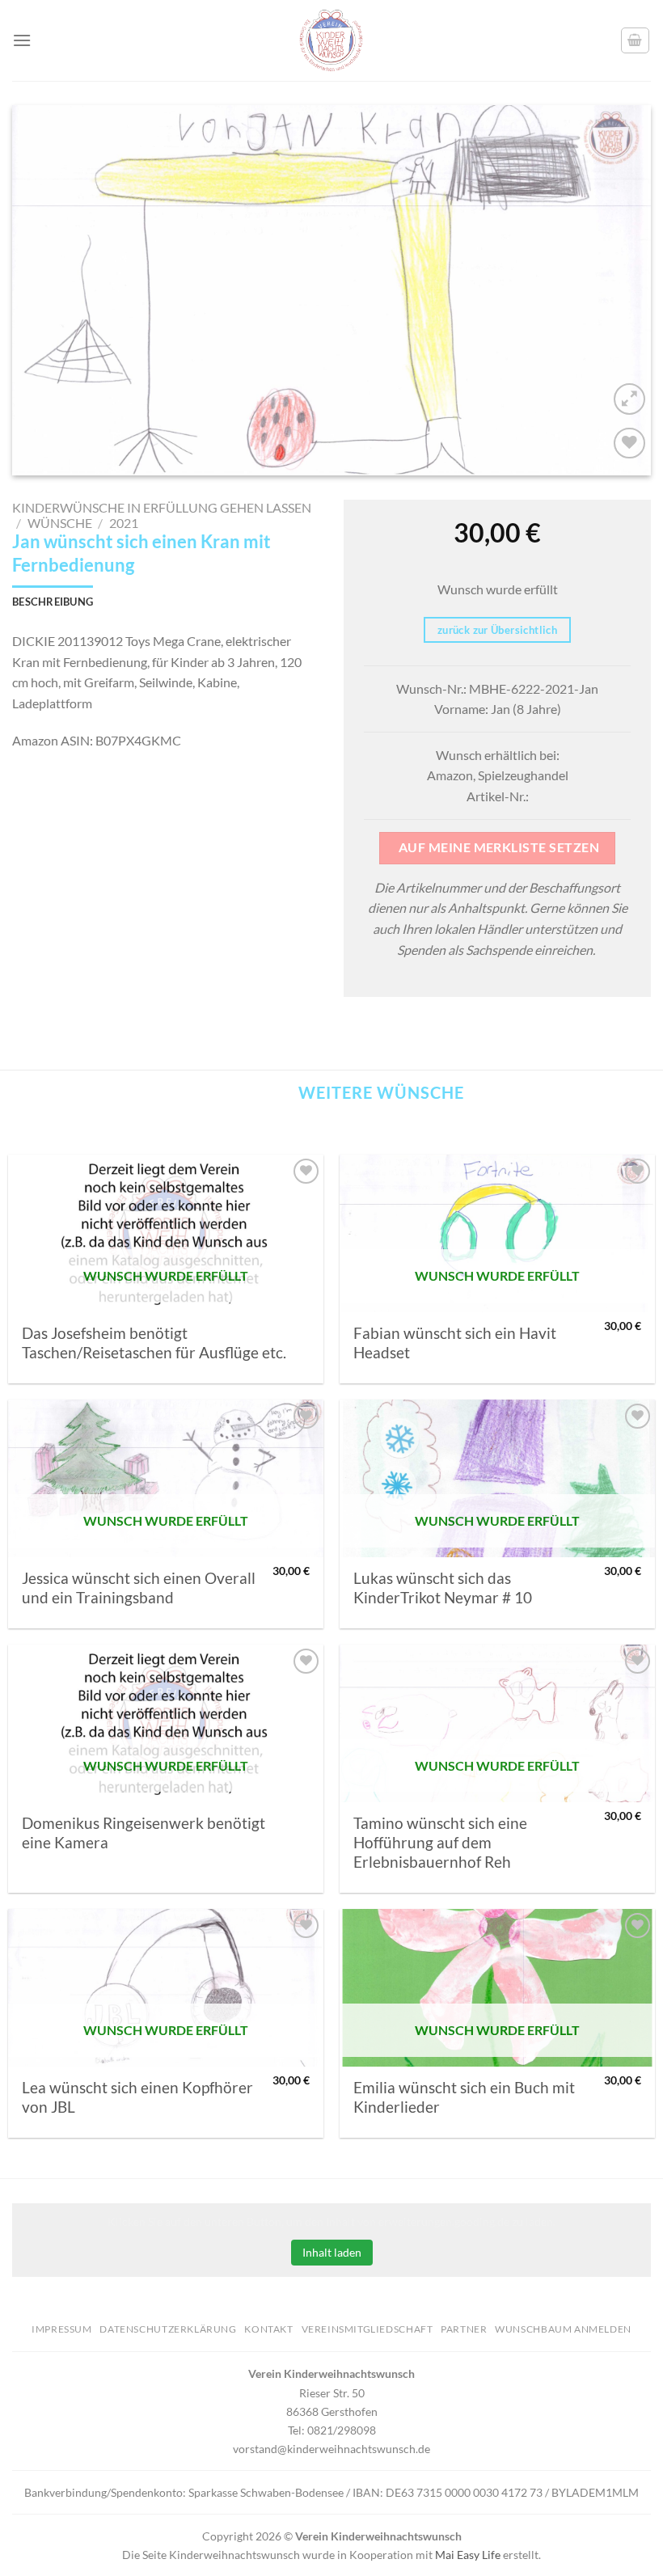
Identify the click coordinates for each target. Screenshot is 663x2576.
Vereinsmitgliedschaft (367, 2329)
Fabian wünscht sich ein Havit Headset (455, 1343)
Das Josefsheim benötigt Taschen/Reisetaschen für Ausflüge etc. (154, 1343)
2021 (124, 523)
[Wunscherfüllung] (636, 40)
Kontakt (268, 2329)
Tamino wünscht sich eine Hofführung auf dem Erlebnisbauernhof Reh (440, 1843)
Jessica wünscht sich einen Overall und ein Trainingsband (139, 1588)
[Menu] (22, 40)
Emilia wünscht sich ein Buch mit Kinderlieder (464, 2097)
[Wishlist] (629, 443)
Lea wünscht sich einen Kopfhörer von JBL (137, 2097)
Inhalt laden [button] (332, 2252)
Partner (464, 2329)
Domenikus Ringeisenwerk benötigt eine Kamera (144, 1833)
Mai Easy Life (468, 2555)
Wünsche (60, 523)
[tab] (53, 602)
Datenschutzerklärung (168, 2329)
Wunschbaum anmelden (563, 2329)
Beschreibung (53, 602)
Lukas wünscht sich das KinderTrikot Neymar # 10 (443, 1588)
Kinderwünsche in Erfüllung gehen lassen (162, 507)
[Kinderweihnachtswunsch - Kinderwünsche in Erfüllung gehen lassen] (331, 40)
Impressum (62, 2329)
